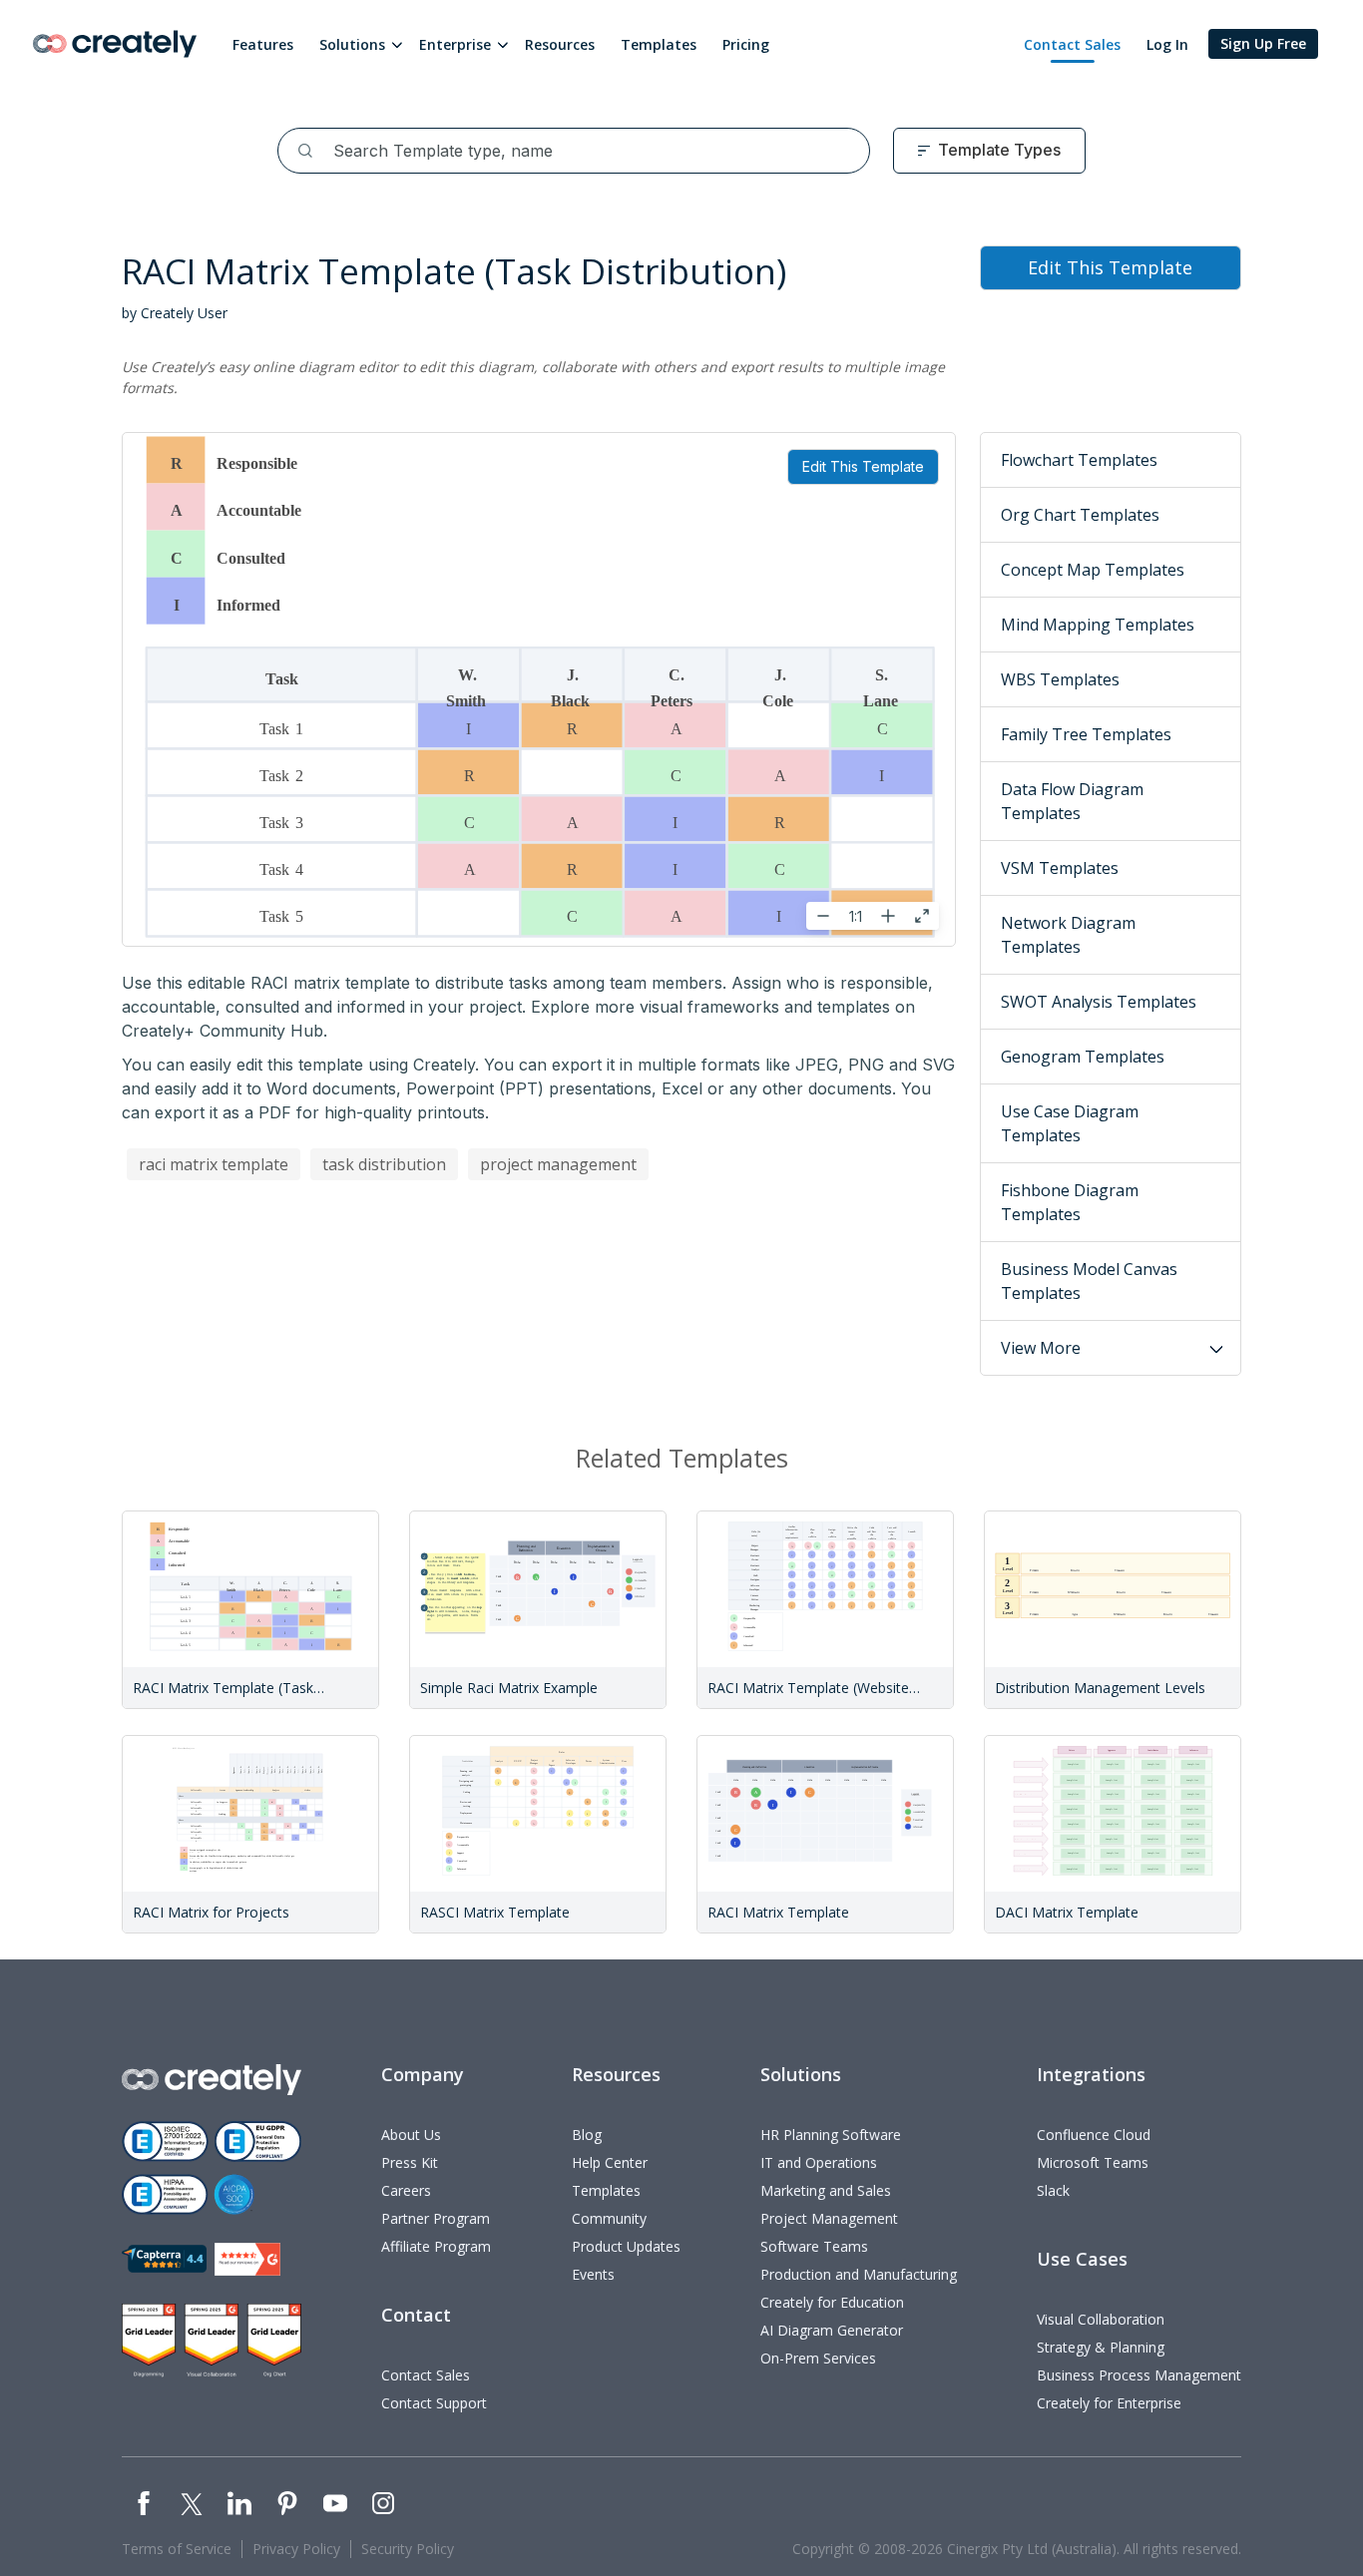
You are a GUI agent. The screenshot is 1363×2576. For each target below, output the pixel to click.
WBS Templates (1060, 679)
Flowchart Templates (1079, 460)
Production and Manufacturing (859, 2274)
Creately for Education (832, 2302)
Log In (1167, 44)
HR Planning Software (831, 2135)
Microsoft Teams (1093, 2162)
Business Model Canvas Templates (1089, 1281)
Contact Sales (1072, 44)
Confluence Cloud (1094, 2135)
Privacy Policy (296, 2549)
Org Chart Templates (1080, 515)
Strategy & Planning (1101, 2347)
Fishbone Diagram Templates (1070, 1202)
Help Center (610, 2162)
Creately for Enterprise (1109, 2403)
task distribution (384, 1164)
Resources (560, 44)
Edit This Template (863, 466)
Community (609, 2218)
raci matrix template (214, 1164)
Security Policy (408, 2549)
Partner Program (436, 2218)
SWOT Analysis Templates (1099, 1002)
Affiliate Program (436, 2246)
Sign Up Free (1263, 43)
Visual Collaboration (1101, 2319)
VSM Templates (1060, 868)
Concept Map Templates (1093, 570)
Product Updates (626, 2246)
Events (593, 2274)
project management (558, 1164)
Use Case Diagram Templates (1070, 1123)
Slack (1053, 2190)
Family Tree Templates (1086, 734)
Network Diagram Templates (1068, 935)
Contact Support (434, 2403)
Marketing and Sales (826, 2190)
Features (263, 44)
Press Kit (410, 2162)
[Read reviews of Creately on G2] (247, 2259)
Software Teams (814, 2246)
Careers (406, 2190)
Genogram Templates (1083, 1057)
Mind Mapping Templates (1098, 625)
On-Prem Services (818, 2358)
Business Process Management (1139, 2375)
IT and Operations (819, 2162)
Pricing (746, 44)
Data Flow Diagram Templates (1072, 801)
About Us (411, 2135)
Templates (659, 44)
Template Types (999, 150)
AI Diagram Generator (832, 2330)
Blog (587, 2135)
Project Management (829, 2218)
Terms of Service (177, 2549)
